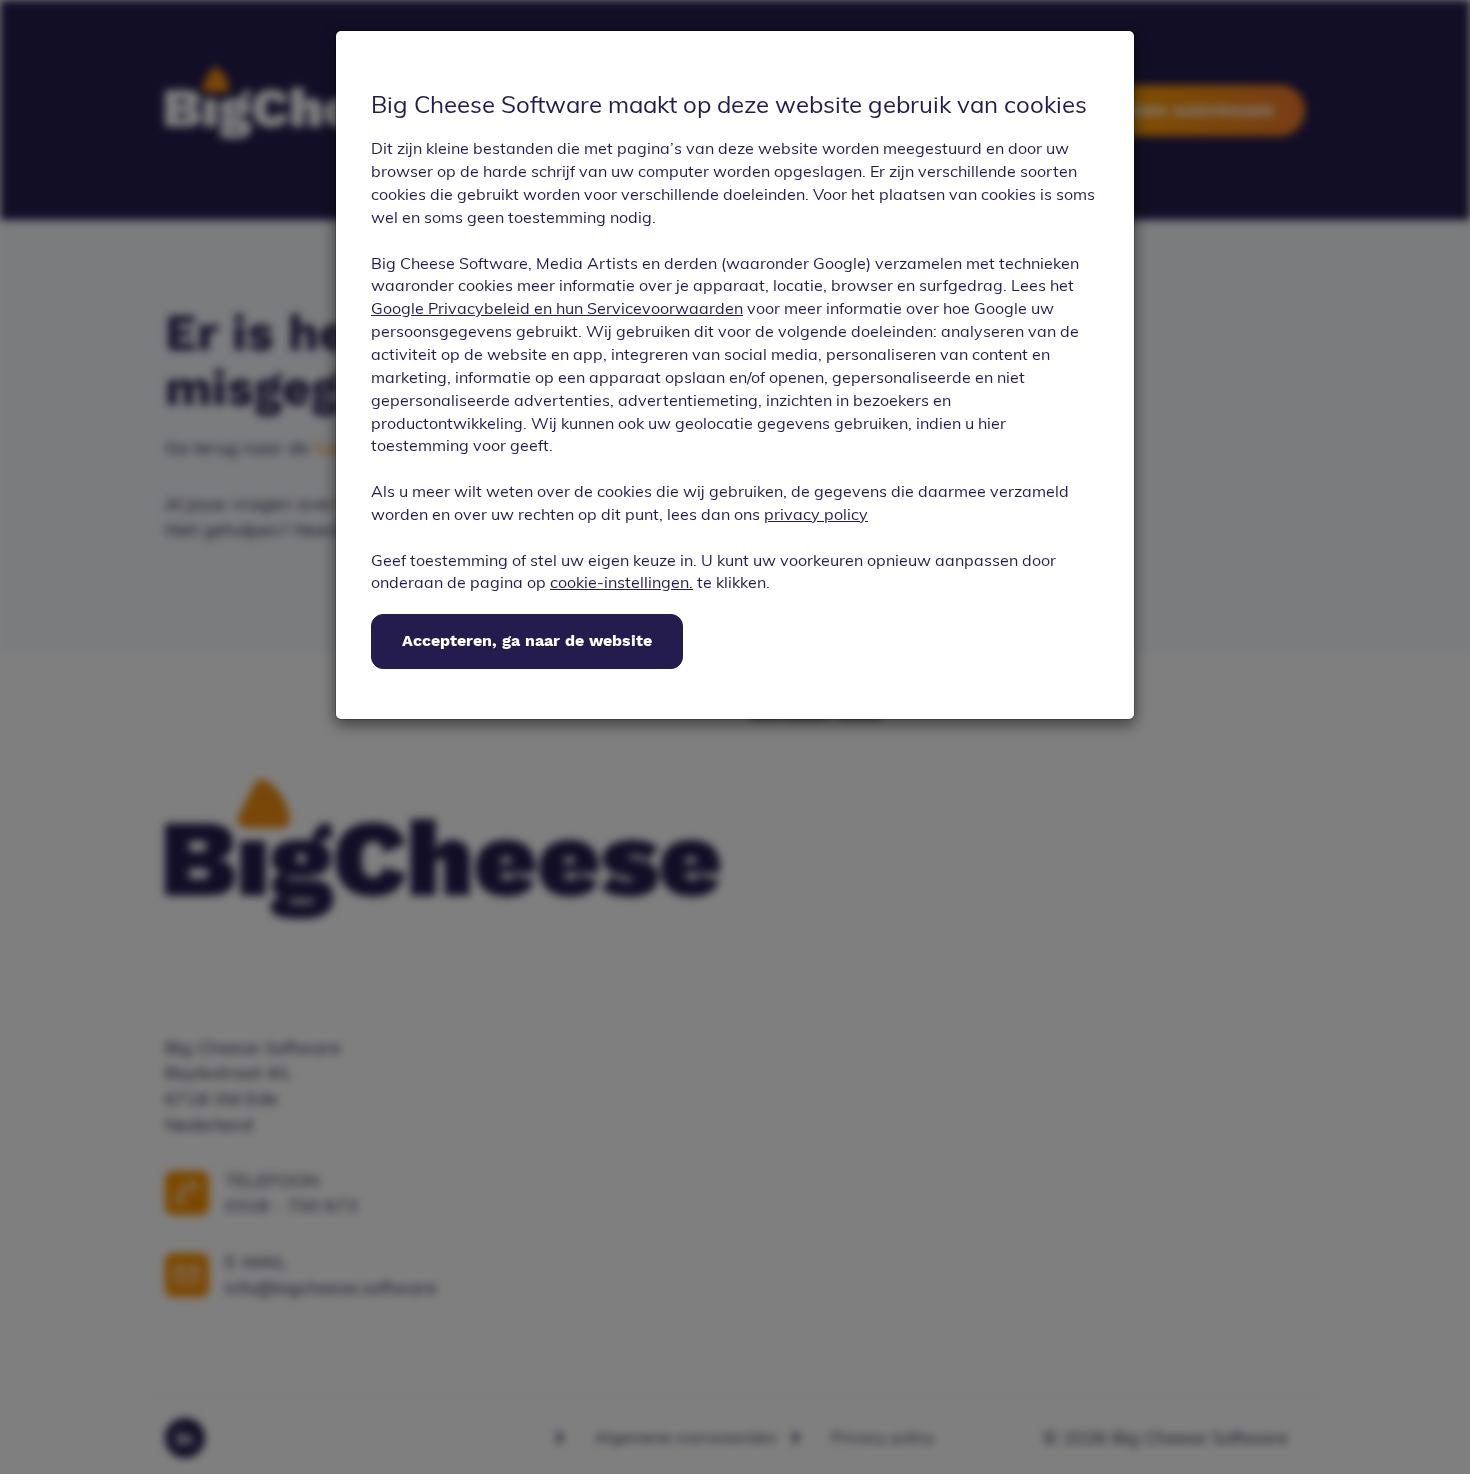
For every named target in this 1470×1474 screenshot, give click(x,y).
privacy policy (816, 514)
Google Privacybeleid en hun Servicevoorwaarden (557, 308)
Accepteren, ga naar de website (527, 640)
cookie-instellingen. (621, 582)
